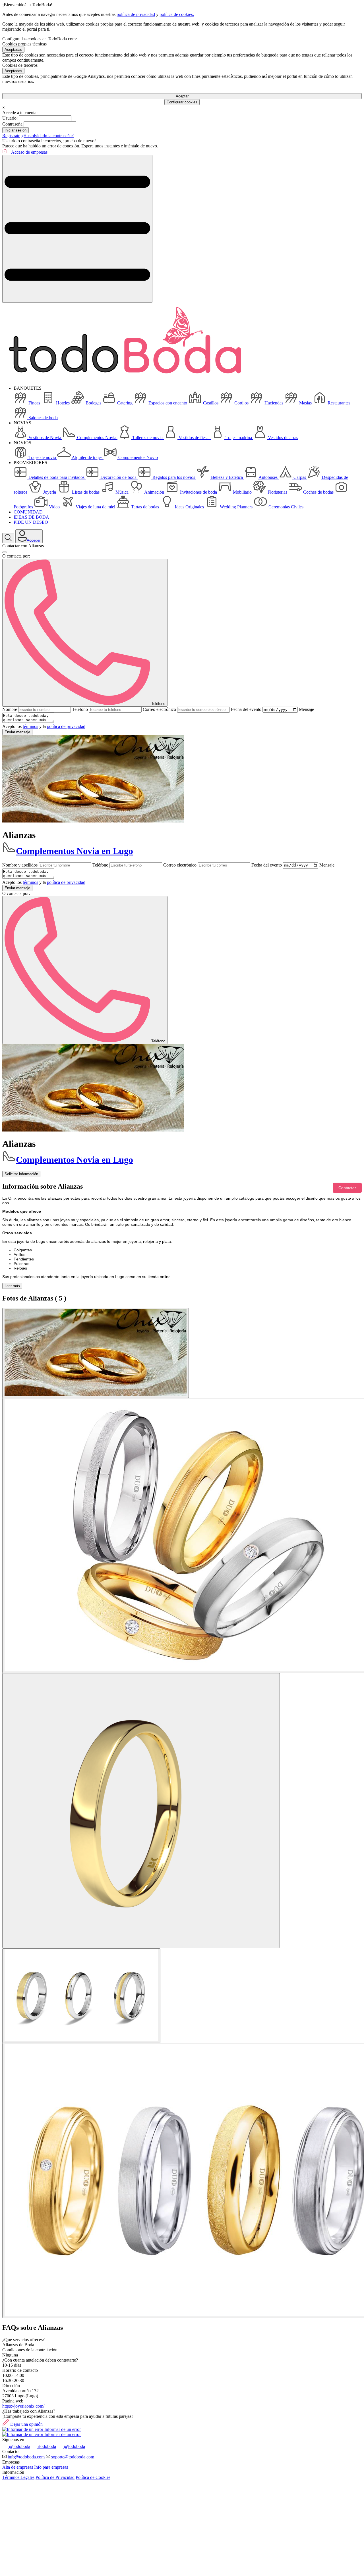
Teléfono (80, 709)
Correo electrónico (159, 709)
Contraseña (12, 124)
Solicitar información (21, 1174)
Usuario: (10, 118)
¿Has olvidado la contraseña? (47, 136)
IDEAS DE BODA (31, 517)
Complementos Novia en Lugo (75, 851)
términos (30, 726)
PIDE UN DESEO (31, 522)
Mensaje (306, 709)
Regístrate (11, 136)
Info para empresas (51, 2467)
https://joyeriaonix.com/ (23, 2406)
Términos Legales (18, 2477)
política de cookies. (177, 14)
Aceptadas (13, 50)
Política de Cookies (93, 2477)
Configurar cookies (182, 102)
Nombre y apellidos (20, 865)
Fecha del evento (246, 709)
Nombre (10, 709)
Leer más (12, 1286)
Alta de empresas (18, 2467)
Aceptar (182, 96)
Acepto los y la (44, 726)
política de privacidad (136, 14)
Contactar (347, 1188)
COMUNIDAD (28, 512)
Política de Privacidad (55, 2477)
